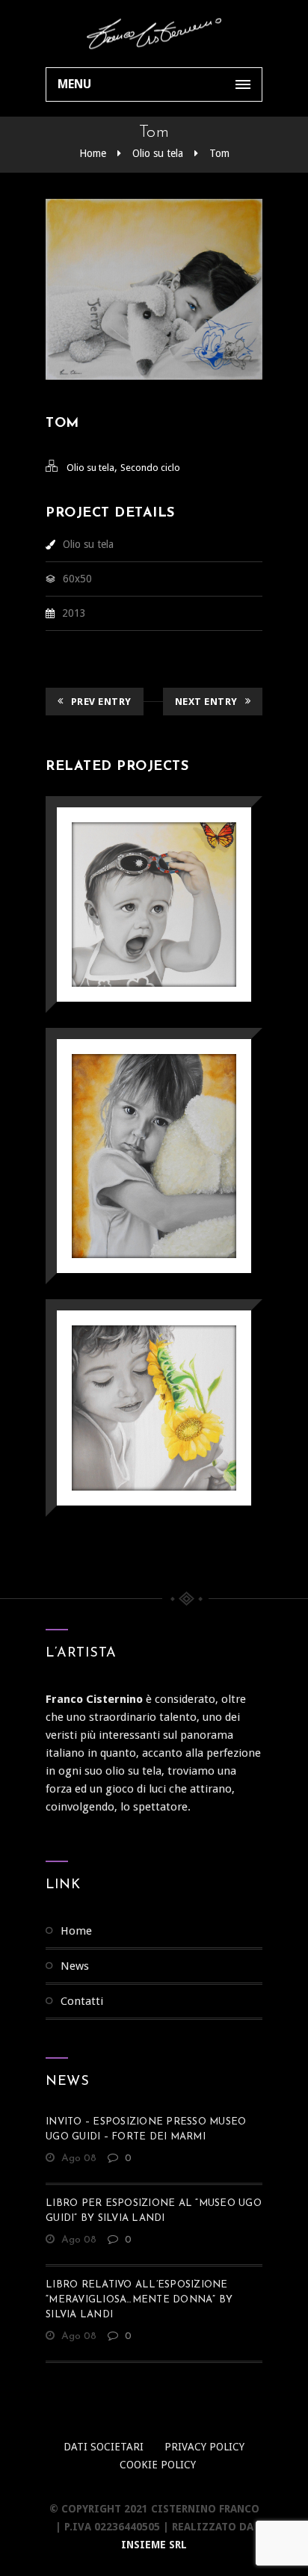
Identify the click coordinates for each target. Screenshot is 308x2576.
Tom (219, 153)
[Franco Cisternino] (154, 34)
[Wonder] (133, 866)
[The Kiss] (133, 1369)
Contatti (82, 2001)
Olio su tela (158, 153)
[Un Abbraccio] (133, 1117)
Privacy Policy (204, 2447)
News (75, 1966)
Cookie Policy (158, 2465)
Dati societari (104, 2447)
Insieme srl (154, 2545)
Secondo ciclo (150, 468)
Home (93, 153)
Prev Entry (101, 702)
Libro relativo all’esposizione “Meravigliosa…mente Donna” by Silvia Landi (139, 2300)
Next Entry (206, 702)
